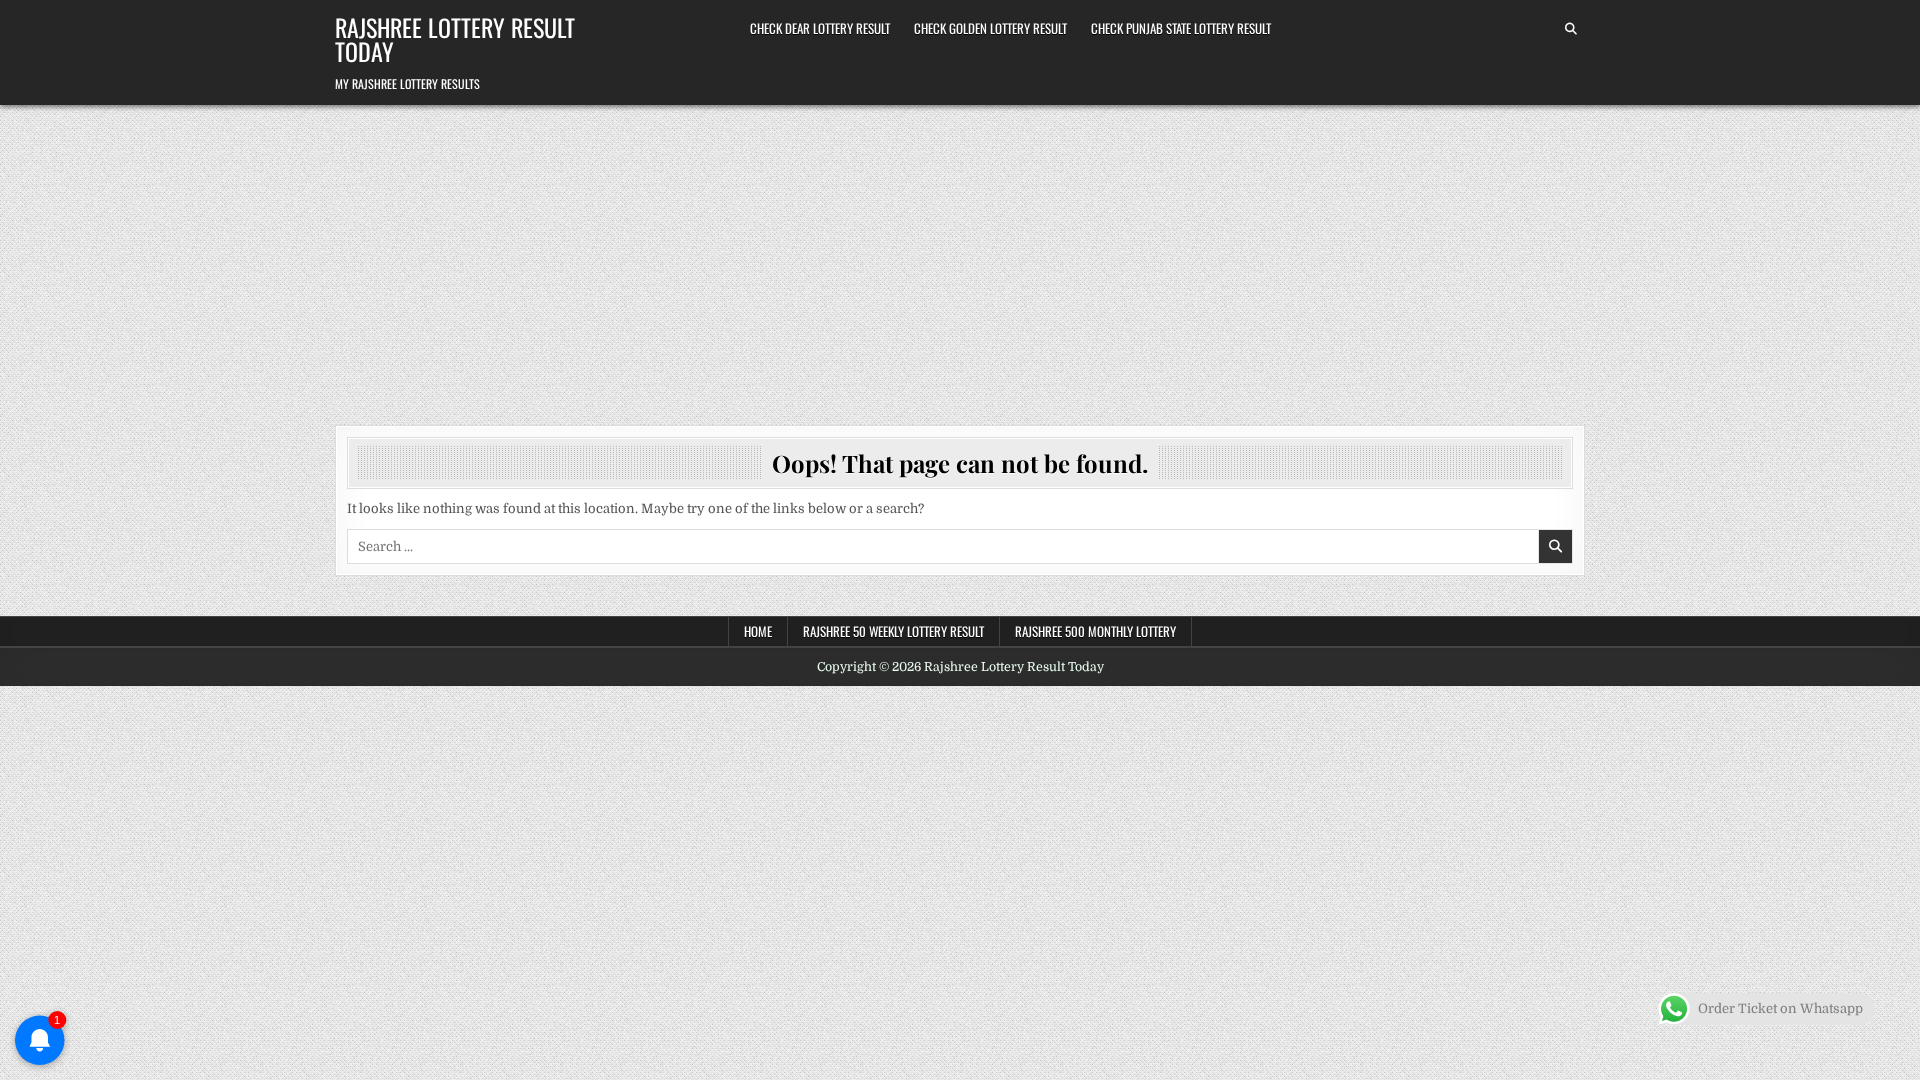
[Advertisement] (960, 255)
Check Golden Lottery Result (990, 28)
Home (758, 631)
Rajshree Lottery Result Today (455, 39)
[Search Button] (1571, 29)
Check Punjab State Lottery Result (1181, 28)
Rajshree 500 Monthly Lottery (1095, 631)
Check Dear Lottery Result (820, 28)
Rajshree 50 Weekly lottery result (893, 631)
